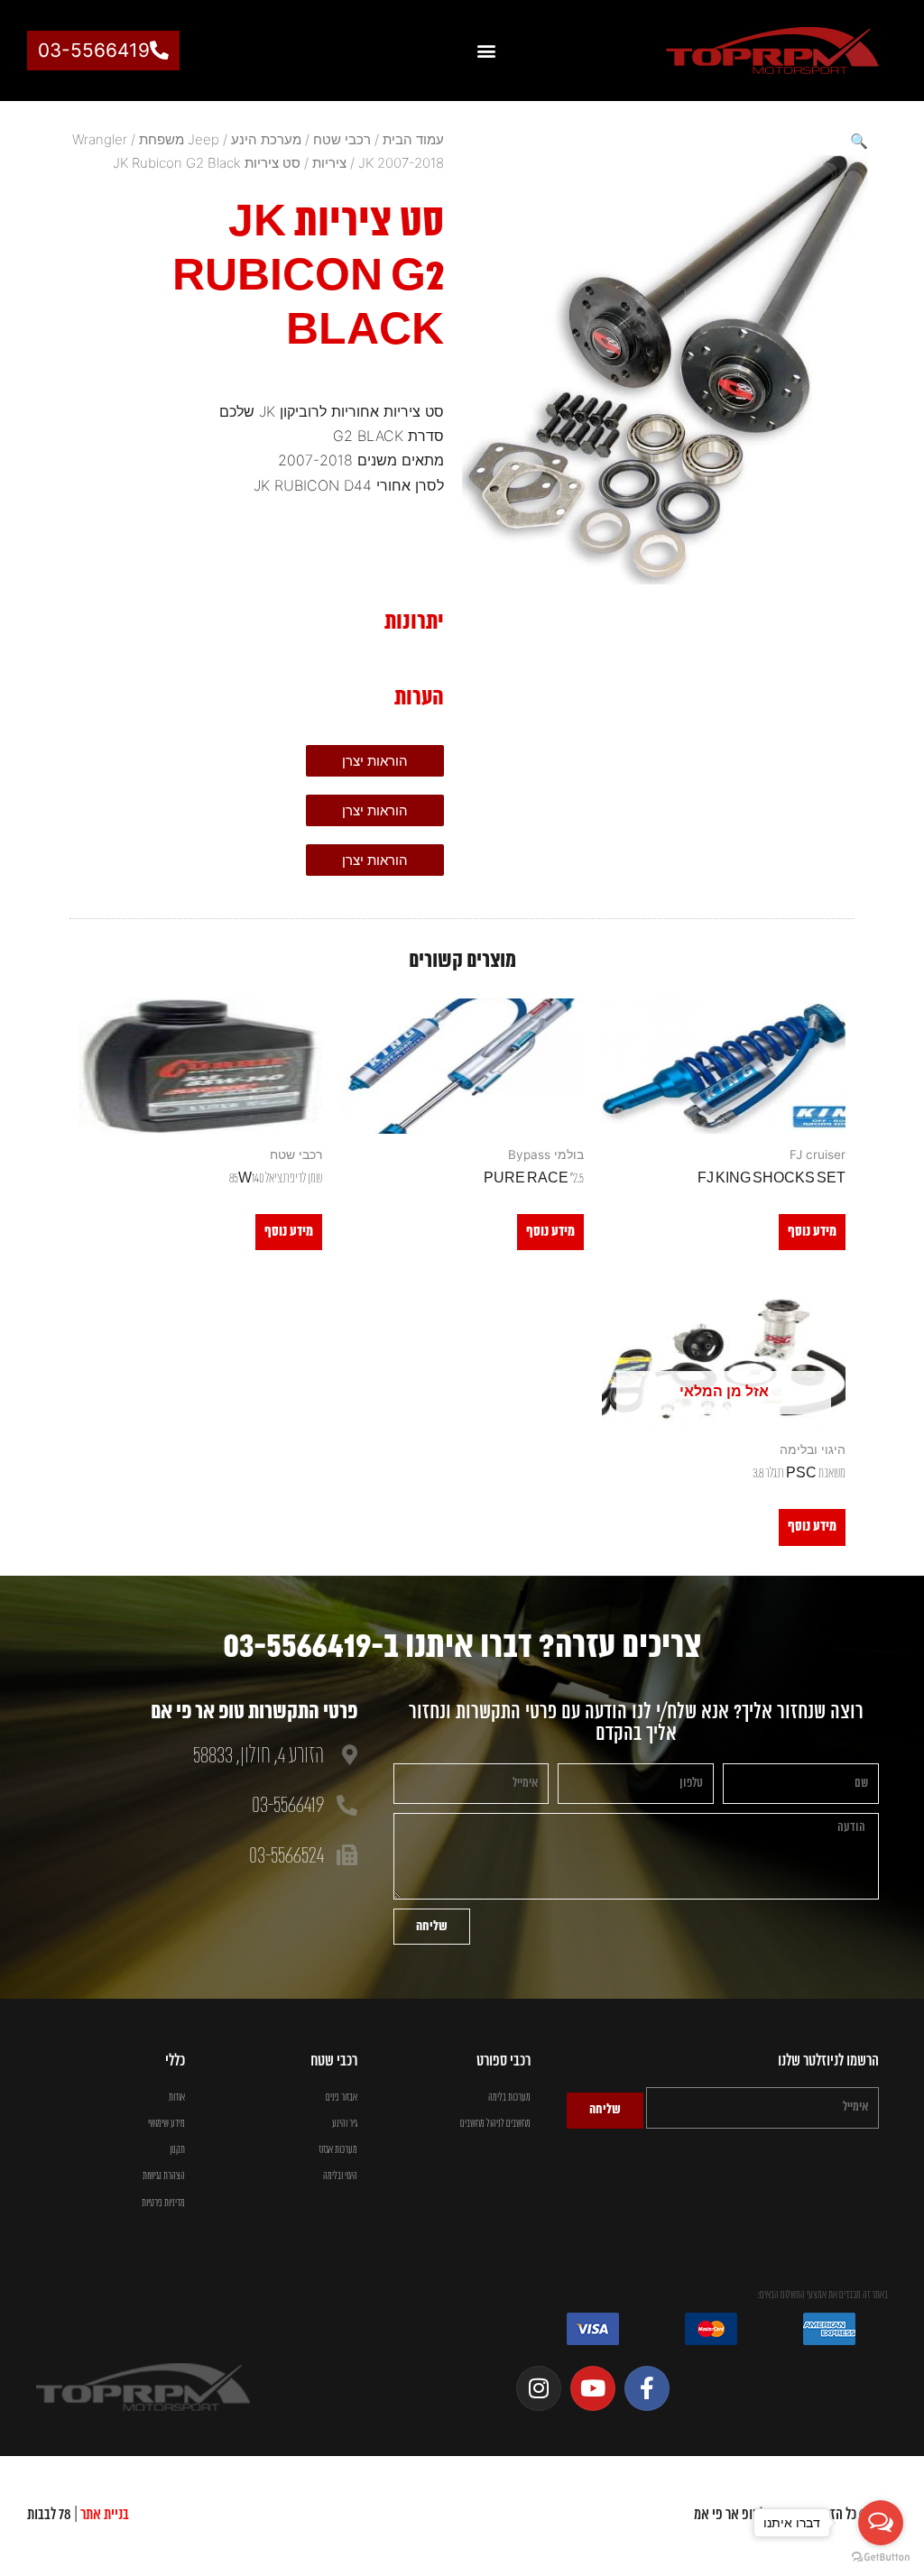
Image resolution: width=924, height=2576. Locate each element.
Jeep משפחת (179, 139)
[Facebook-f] (647, 2388)
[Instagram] (539, 2388)
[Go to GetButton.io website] (881, 2558)
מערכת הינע (266, 139)
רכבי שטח (342, 139)
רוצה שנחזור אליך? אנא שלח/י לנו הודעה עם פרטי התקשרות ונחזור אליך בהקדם (636, 1723)
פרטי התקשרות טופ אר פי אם (254, 1713)
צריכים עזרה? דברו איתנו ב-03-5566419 (462, 1647)
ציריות (329, 163)
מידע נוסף (812, 1232)
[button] (486, 51)
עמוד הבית (413, 139)
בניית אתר (105, 2515)
